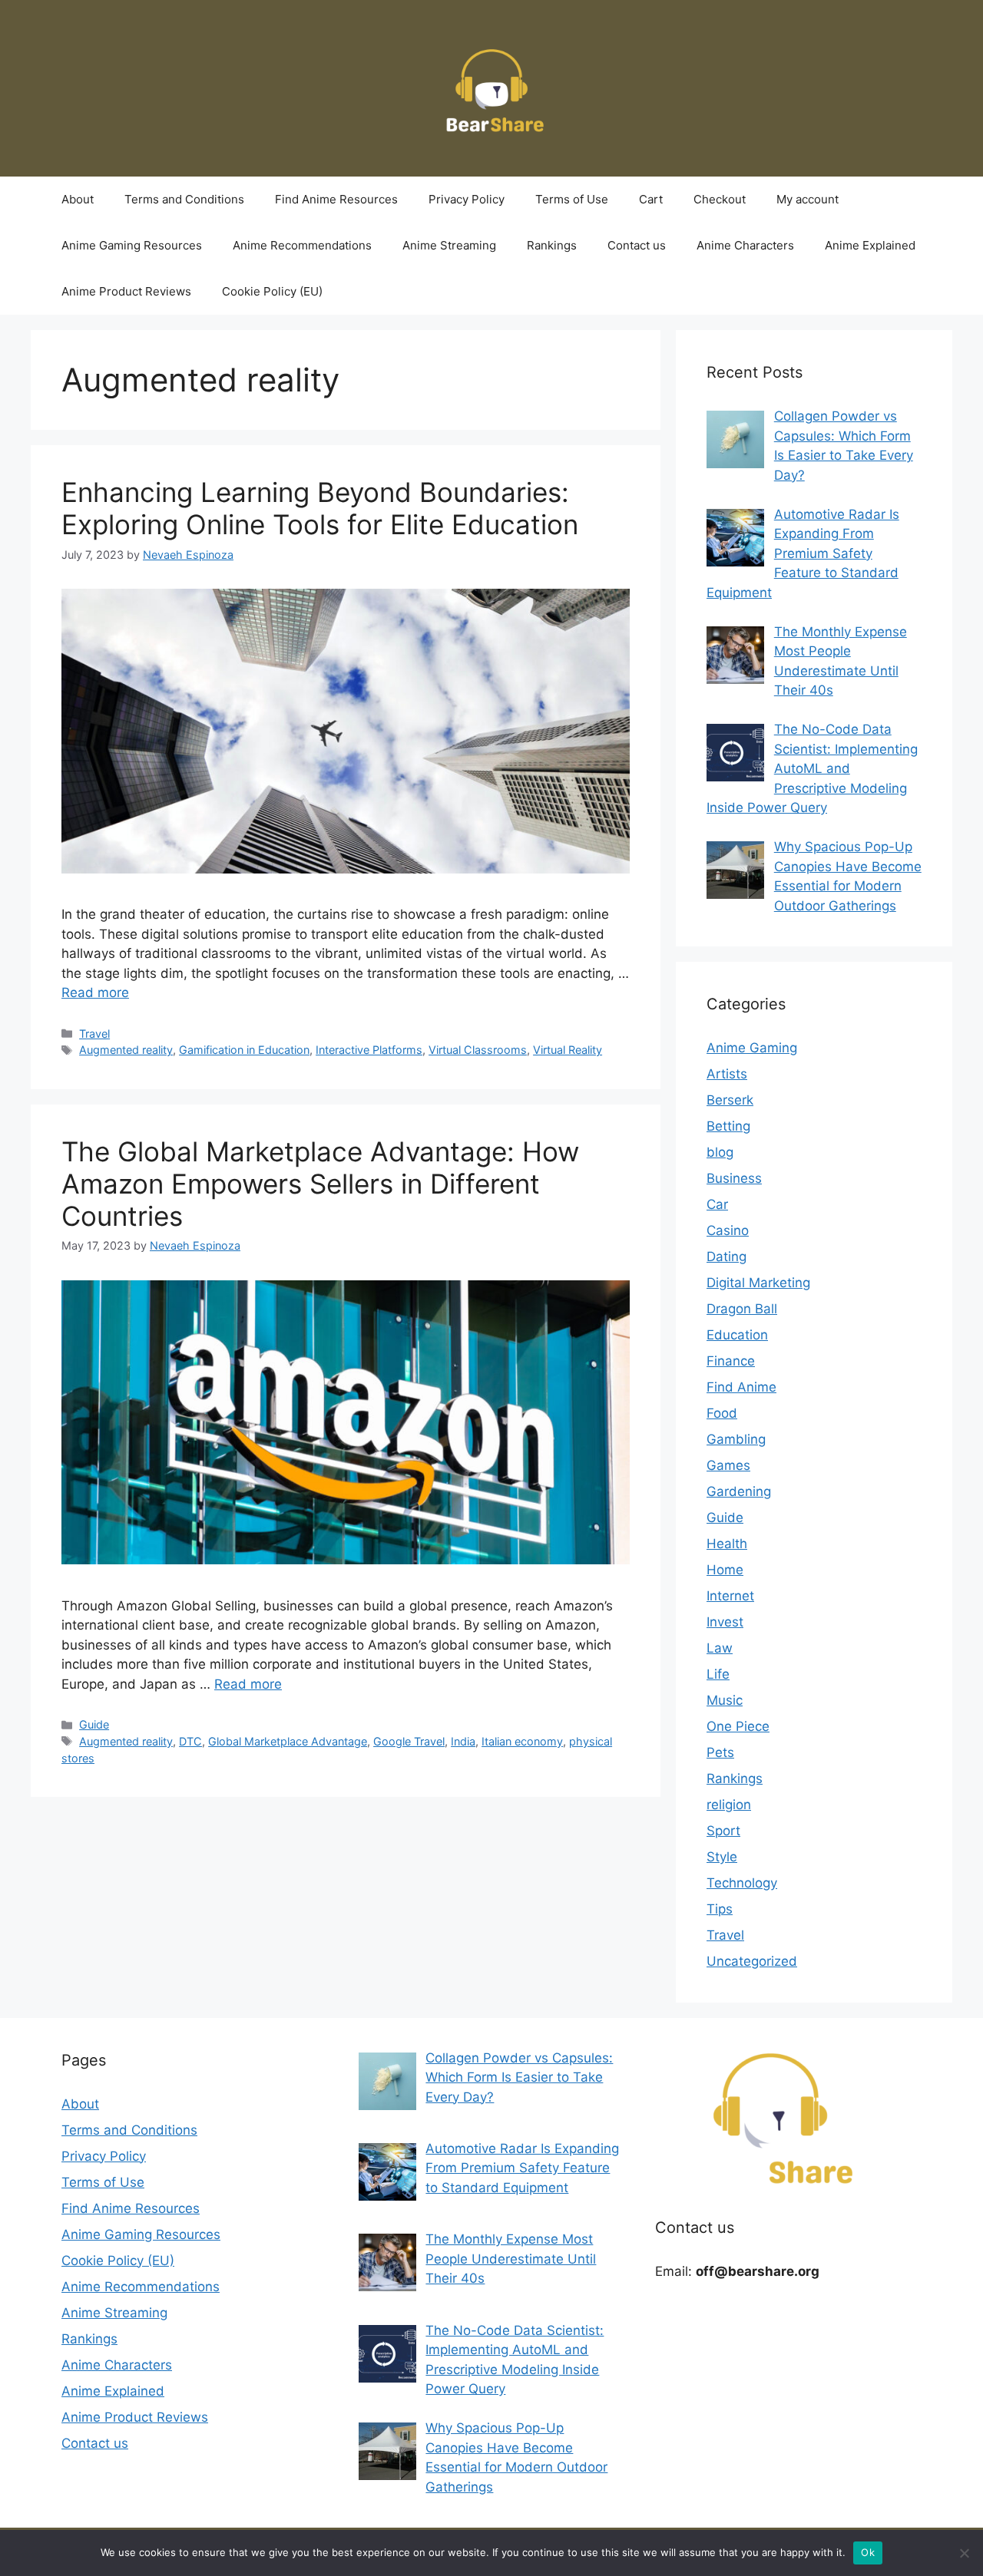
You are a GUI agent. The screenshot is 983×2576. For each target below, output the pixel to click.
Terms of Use (572, 199)
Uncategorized (752, 1961)
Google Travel (409, 1741)
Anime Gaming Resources (132, 245)
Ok (868, 2552)
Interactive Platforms (369, 1050)
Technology (742, 1883)
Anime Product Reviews (126, 291)
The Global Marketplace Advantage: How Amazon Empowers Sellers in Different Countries (320, 1184)
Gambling (736, 1439)
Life (718, 1674)
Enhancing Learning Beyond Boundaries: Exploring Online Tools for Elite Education (320, 508)
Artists (727, 1074)
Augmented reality (126, 1050)
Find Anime (741, 1387)
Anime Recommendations (302, 245)
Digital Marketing (758, 1283)
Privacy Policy (467, 199)
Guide (94, 1724)
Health (727, 1544)
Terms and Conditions (184, 199)
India (463, 1741)
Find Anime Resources (336, 199)
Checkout (720, 199)
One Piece (738, 1726)
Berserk (730, 1100)
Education (737, 1335)
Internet (730, 1596)
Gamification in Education (244, 1050)
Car (717, 1204)
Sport (723, 1831)
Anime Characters (745, 245)
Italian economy (522, 1741)
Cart (651, 199)
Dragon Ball (742, 1309)
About (78, 199)
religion (729, 1805)
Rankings (552, 245)
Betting (728, 1126)
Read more (95, 992)
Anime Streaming (449, 245)
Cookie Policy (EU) (272, 291)
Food (722, 1413)
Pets (720, 1752)
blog (720, 1152)
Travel (94, 1034)
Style (722, 1857)
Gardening (739, 1491)
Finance (731, 1361)
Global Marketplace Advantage (288, 1741)
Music (725, 1700)
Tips (720, 1909)
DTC (190, 1741)
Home (725, 1570)
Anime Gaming (752, 1048)
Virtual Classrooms (478, 1050)
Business (734, 1178)
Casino (728, 1230)
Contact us (637, 245)
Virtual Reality (568, 1050)
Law (720, 1648)
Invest (725, 1622)
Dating (726, 1257)
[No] (964, 2553)
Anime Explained (870, 245)
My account (808, 199)
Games (728, 1465)
